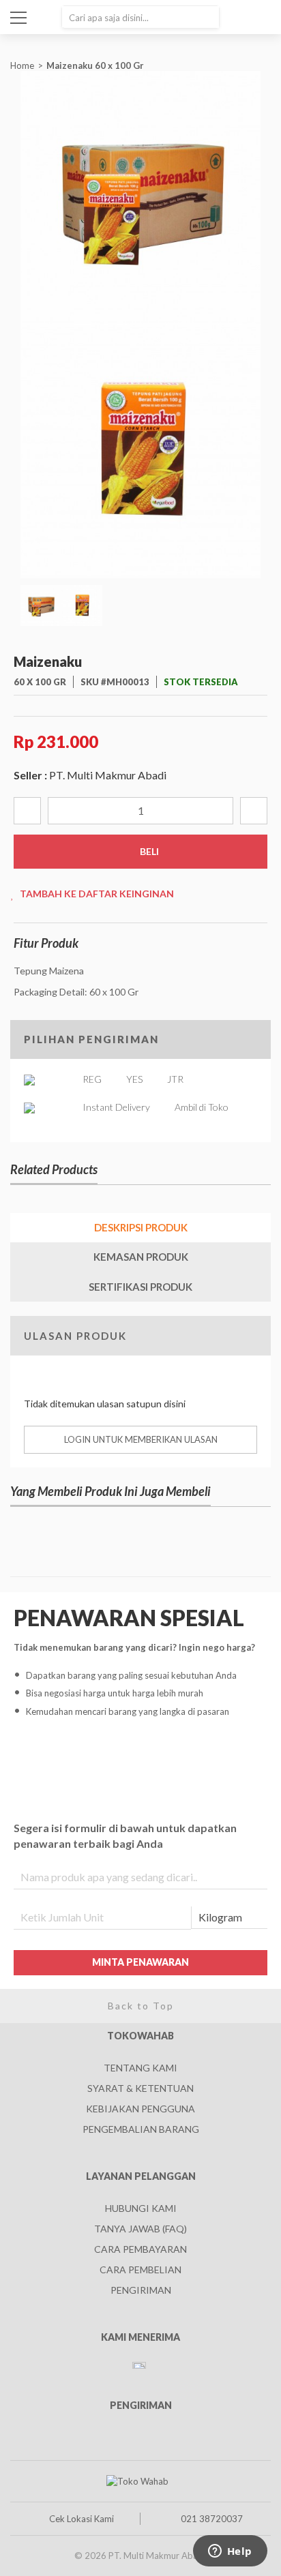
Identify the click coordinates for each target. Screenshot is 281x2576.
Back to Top (141, 2006)
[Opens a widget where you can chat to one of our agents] (230, 2552)
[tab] (140, 1228)
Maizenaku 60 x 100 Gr (96, 65)
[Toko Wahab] (137, 2481)
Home (22, 65)
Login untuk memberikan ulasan (141, 1439)
